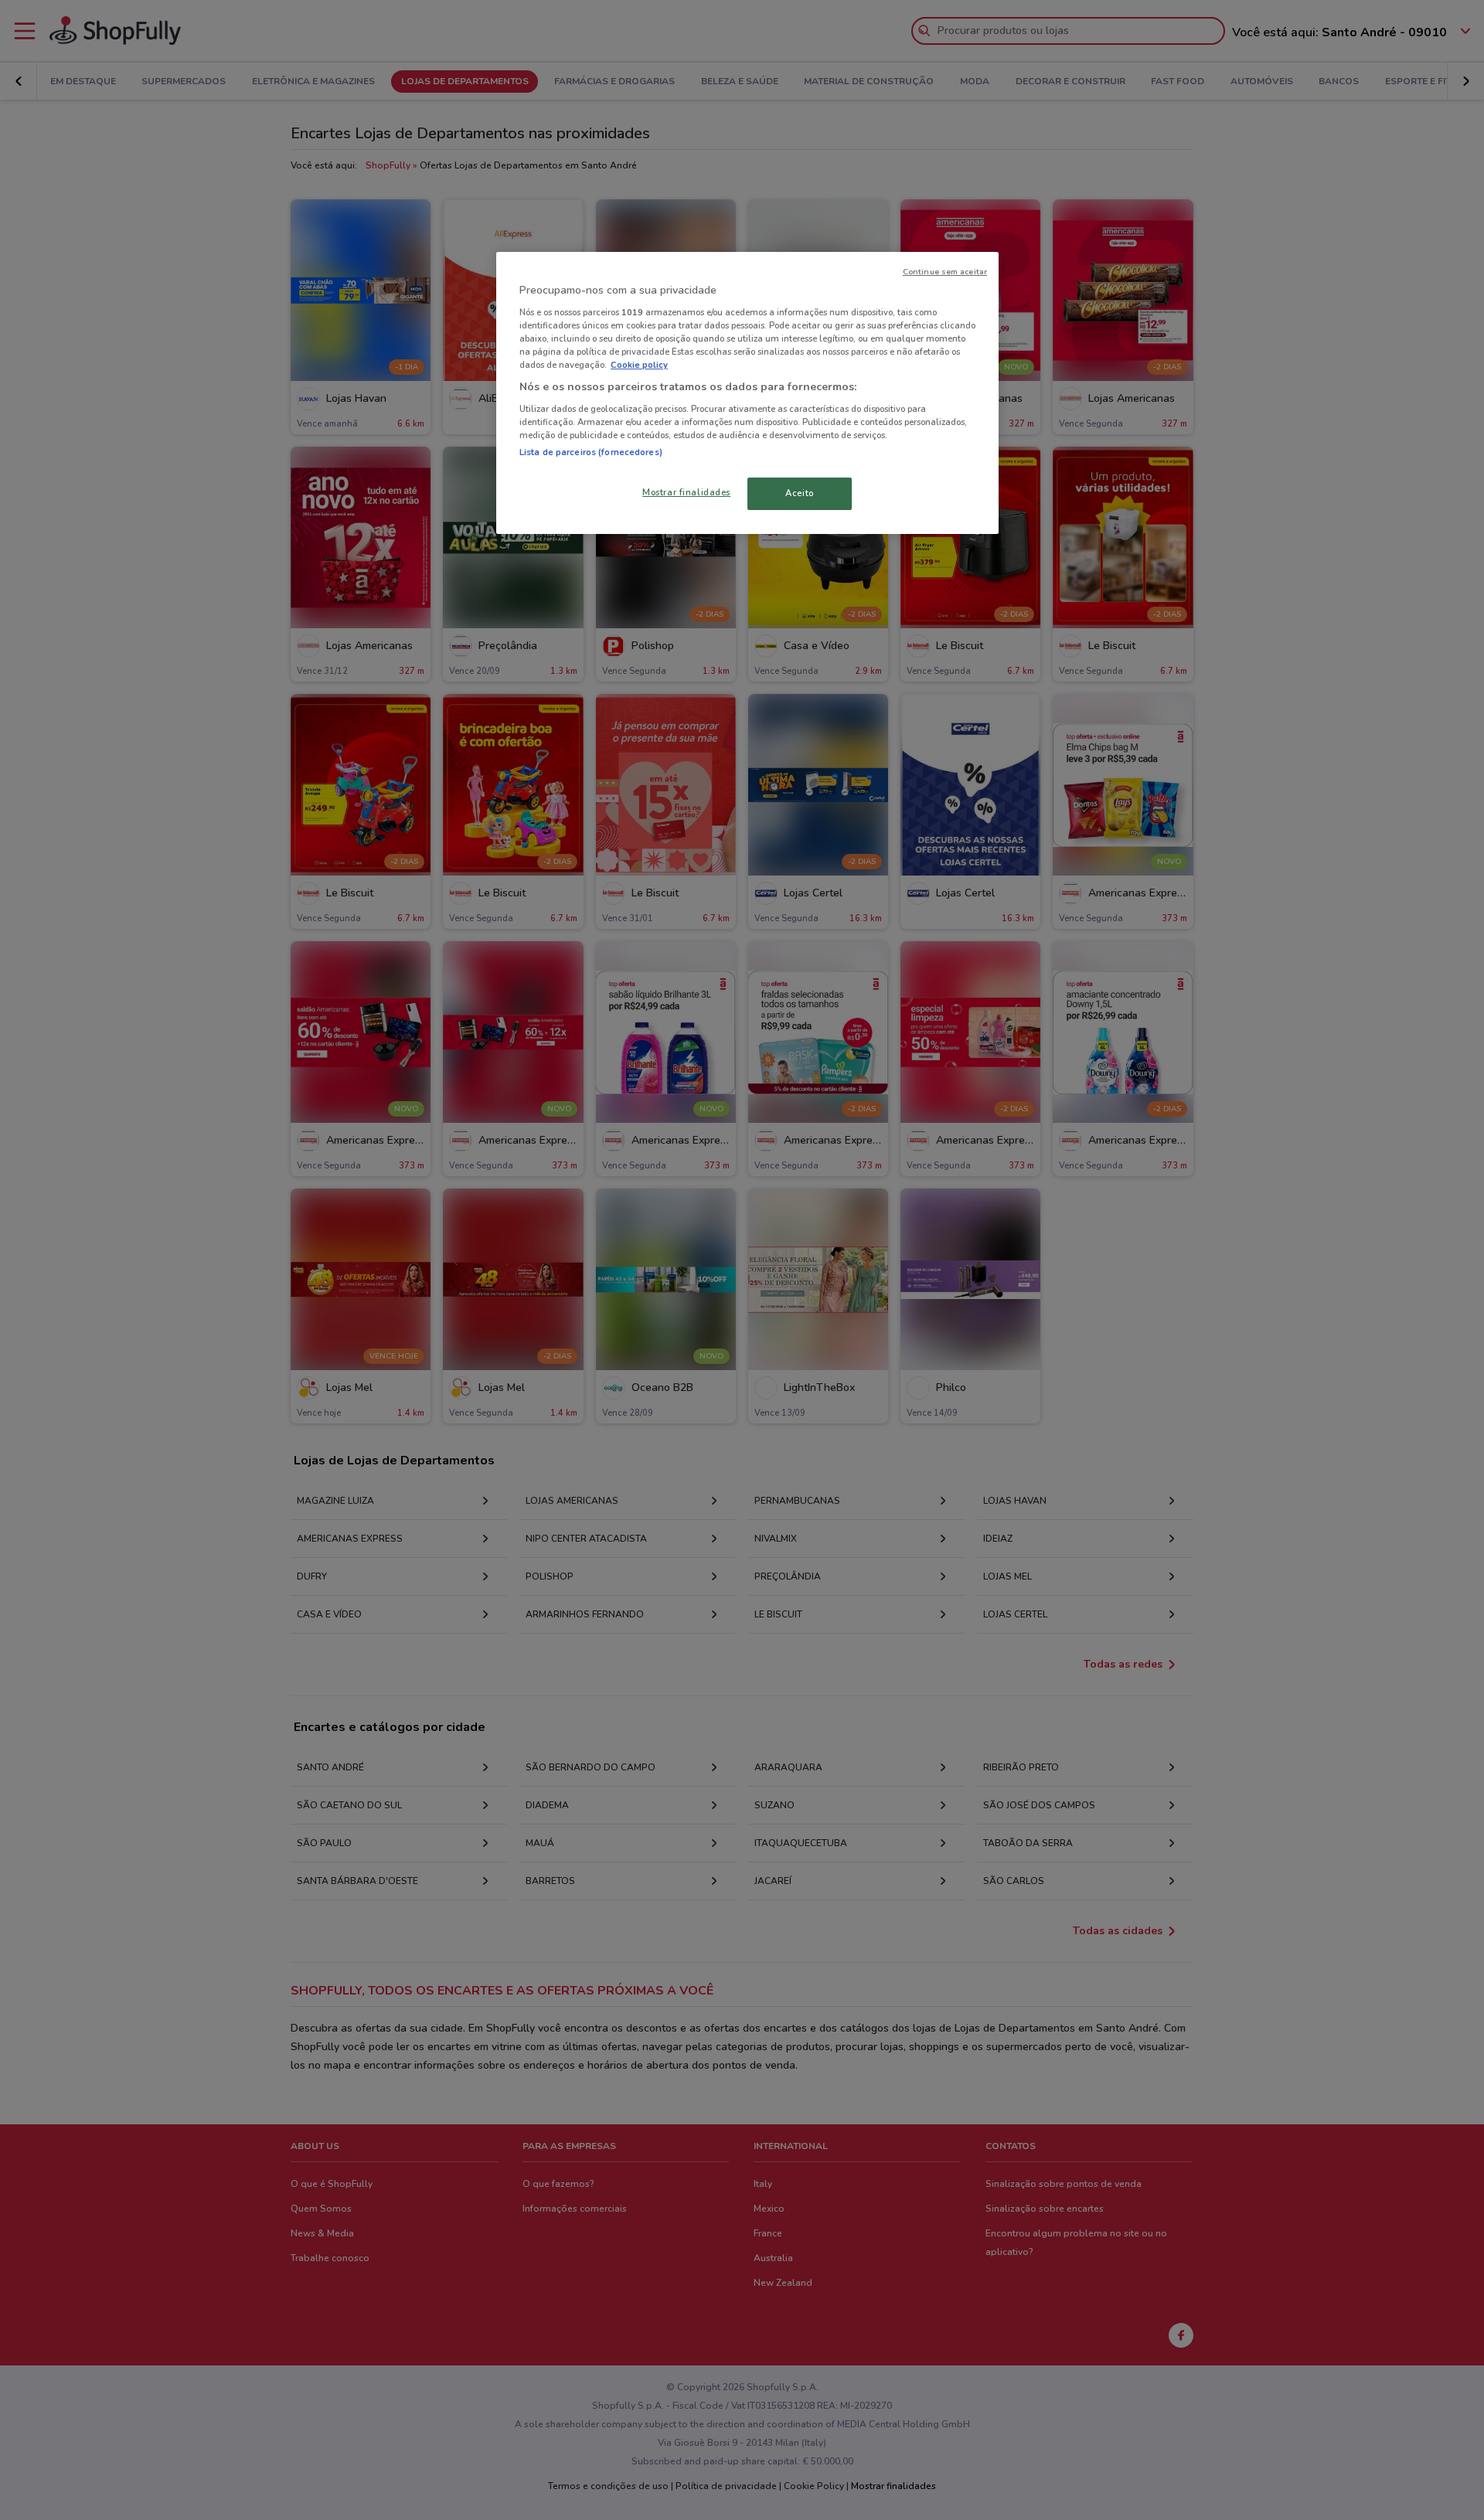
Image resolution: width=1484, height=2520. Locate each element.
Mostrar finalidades (686, 492)
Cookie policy (639, 365)
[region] (747, 393)
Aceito (799, 493)
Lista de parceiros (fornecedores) (591, 452)
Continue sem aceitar (945, 272)
